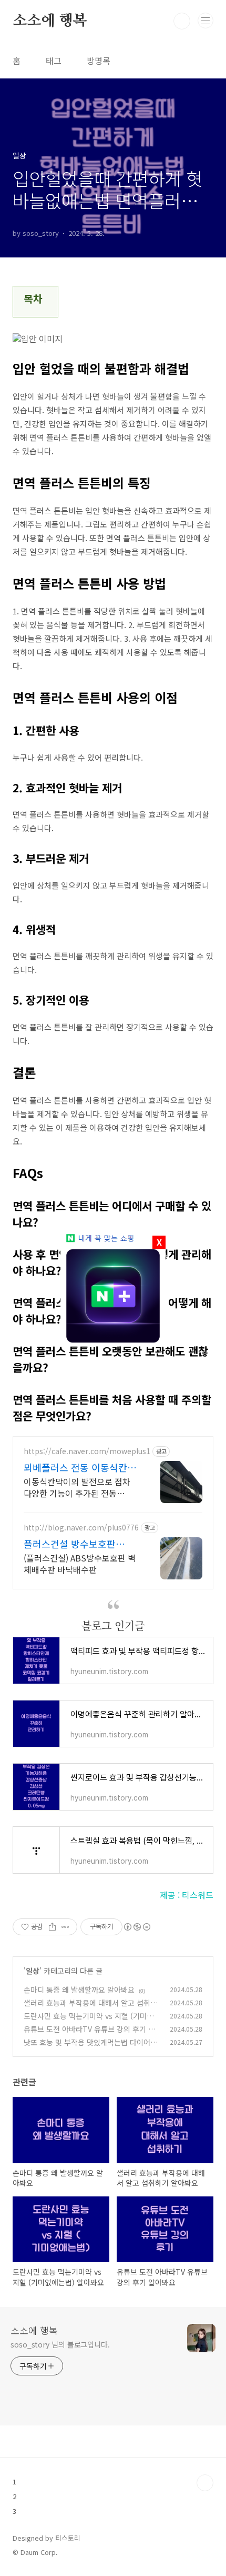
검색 (182, 21)
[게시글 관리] (65, 1927)
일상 (33, 1971)
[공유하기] (52, 1927)
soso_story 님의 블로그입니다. (60, 2344)
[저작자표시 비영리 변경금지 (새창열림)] (137, 1927)
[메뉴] (206, 21)
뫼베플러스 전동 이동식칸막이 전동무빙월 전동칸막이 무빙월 (81, 1467)
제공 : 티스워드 (187, 1895)
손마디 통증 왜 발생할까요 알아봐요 (79, 1990)
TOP (205, 2483)
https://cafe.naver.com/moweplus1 (87, 1451)
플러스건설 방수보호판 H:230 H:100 (70, 1544)
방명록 (99, 61)
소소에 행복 (50, 21)
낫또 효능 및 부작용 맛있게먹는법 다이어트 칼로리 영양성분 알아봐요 (90, 2048)
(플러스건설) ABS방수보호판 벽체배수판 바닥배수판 (80, 1563)
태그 (54, 61)
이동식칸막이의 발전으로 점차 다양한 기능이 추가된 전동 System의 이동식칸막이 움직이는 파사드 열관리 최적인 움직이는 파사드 (80, 1487)
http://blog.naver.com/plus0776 (81, 1528)
